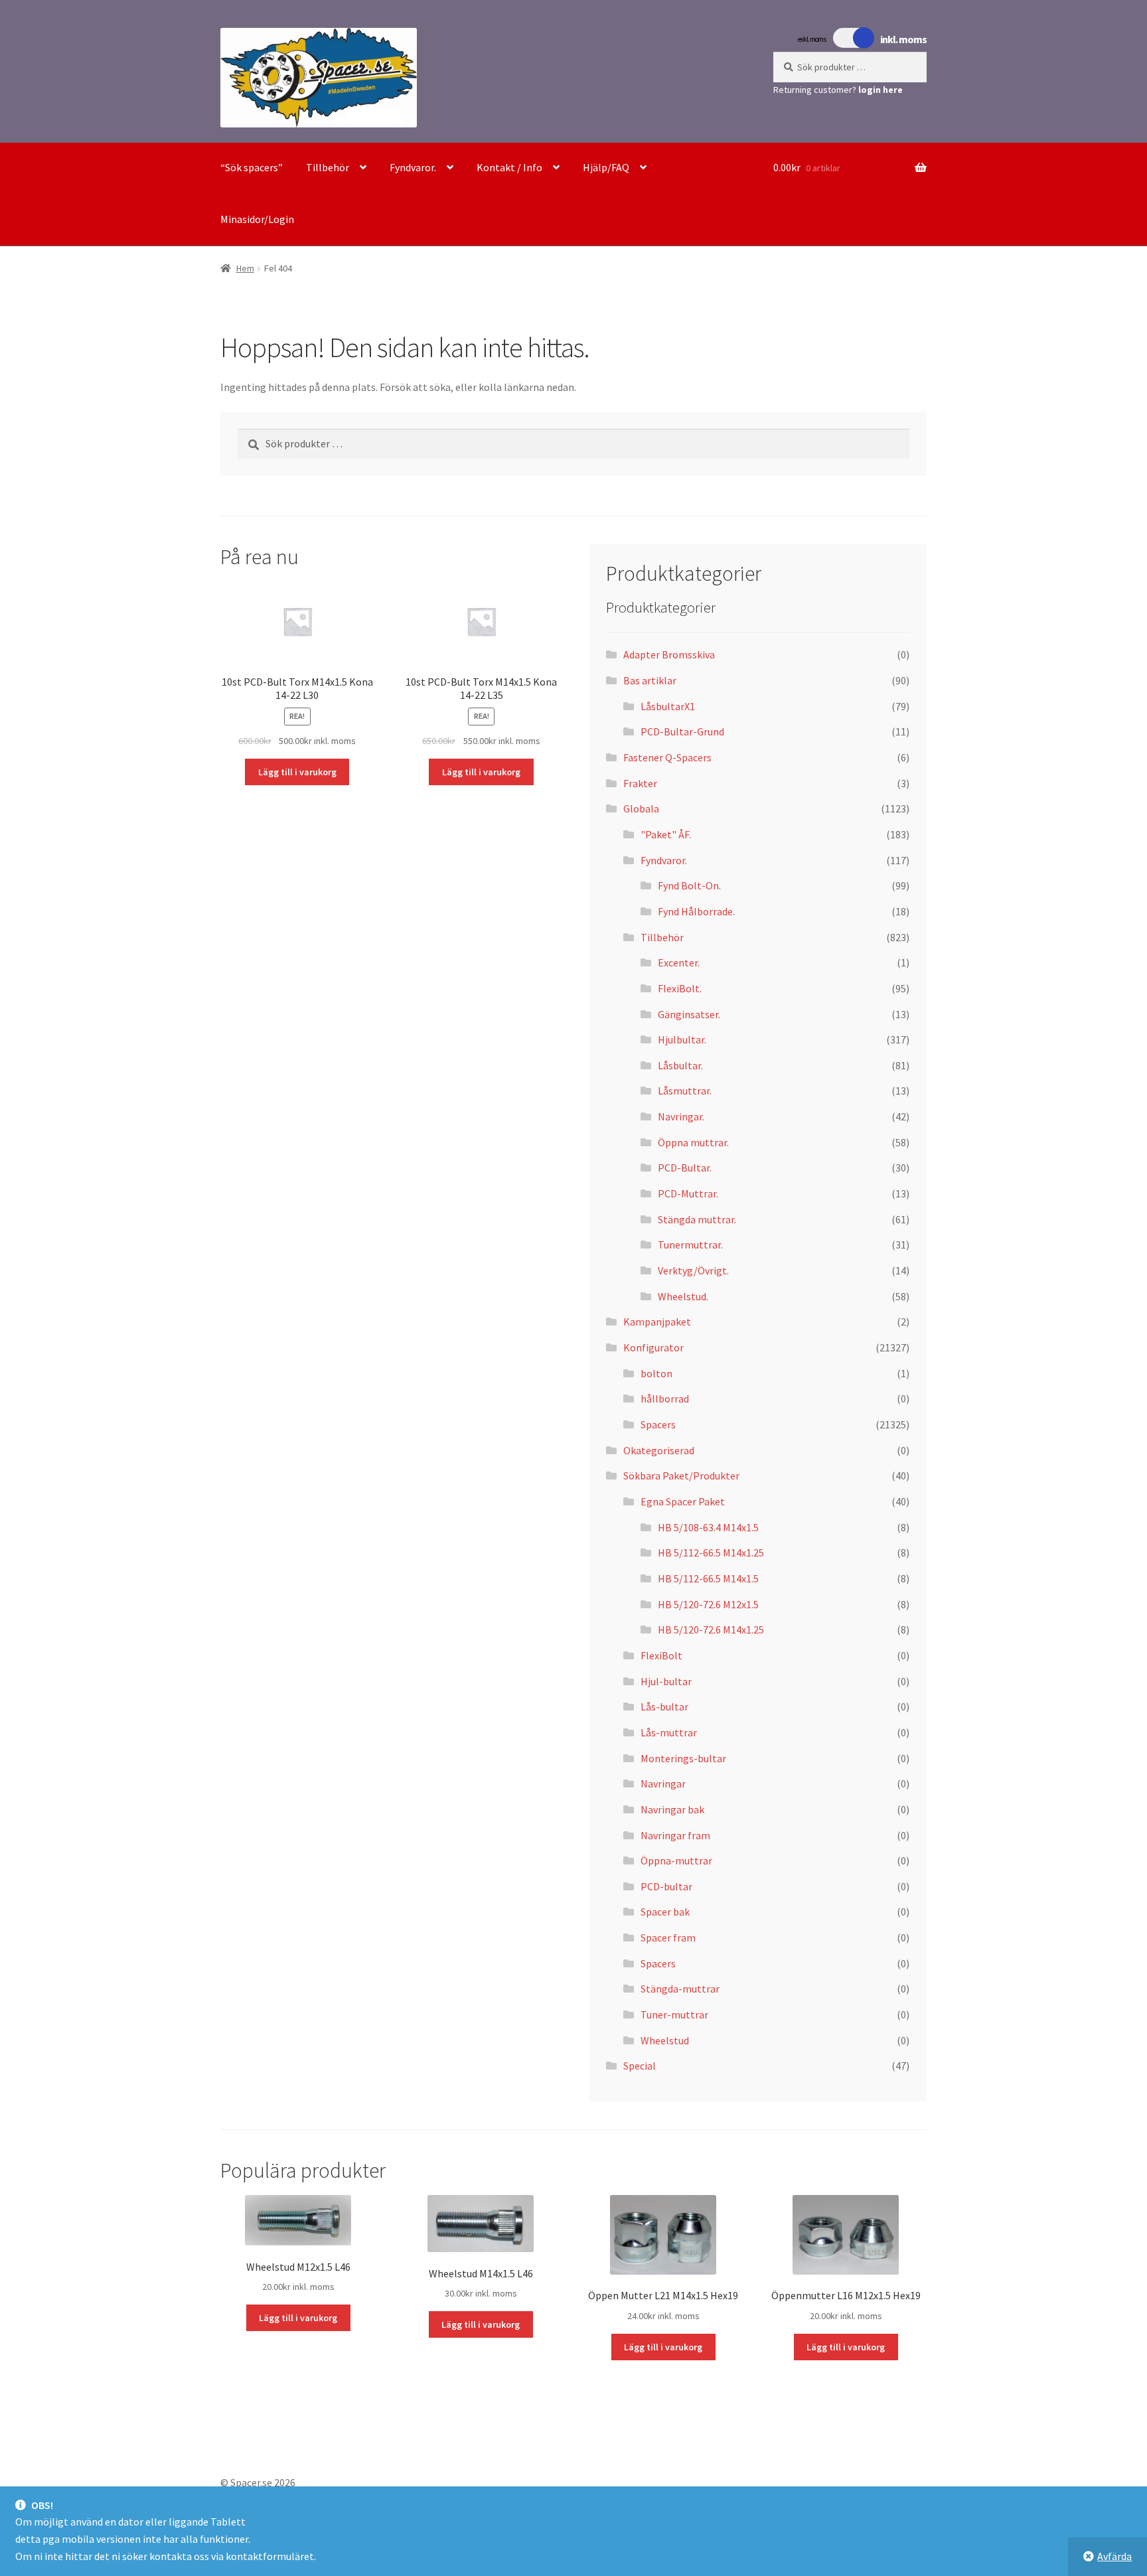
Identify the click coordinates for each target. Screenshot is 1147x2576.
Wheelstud (665, 2040)
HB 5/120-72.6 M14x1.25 (711, 1629)
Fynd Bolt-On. (689, 885)
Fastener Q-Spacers (667, 757)
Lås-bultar (664, 1706)
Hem (245, 268)
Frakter (640, 783)
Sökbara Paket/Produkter (681, 1476)
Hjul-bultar (666, 1681)
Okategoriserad (659, 1450)
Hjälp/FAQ (606, 167)
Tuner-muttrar (674, 2014)
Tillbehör (328, 167)
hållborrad (665, 1399)
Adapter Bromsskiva (669, 654)
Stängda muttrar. (697, 1219)
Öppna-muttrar (676, 1860)
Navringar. (681, 1116)
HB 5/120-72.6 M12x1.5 (708, 1604)
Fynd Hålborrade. (696, 911)
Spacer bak (665, 1912)
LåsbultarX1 (668, 706)
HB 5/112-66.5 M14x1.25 (711, 1553)
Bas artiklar (650, 680)
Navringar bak (672, 1809)
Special (640, 2066)
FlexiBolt (661, 1655)
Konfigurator (653, 1347)
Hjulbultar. (682, 1039)
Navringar (663, 1783)
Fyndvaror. (413, 167)
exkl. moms (812, 39)
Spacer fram (668, 1937)
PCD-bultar (666, 1886)
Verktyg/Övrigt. (693, 1270)
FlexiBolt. (680, 988)
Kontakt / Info (509, 167)
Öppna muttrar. (693, 1142)
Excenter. (679, 962)
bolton (656, 1373)
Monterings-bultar (683, 1758)
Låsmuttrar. (685, 1091)
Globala (641, 808)
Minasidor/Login (257, 219)
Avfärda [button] (1114, 2556)
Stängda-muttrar (680, 1989)
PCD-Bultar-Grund (682, 731)
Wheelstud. (683, 1296)
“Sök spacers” (252, 167)
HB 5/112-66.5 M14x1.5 (708, 1578)
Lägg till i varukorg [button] (297, 772)
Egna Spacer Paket (683, 1501)
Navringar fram (675, 1835)
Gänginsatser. (689, 1014)
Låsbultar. (680, 1065)
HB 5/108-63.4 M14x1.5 (708, 1527)
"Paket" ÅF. (666, 834)
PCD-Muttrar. (688, 1193)
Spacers (658, 1424)
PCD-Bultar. (685, 1168)
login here (880, 90)
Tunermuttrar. (690, 1245)
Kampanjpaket (657, 1322)
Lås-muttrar (669, 1732)
